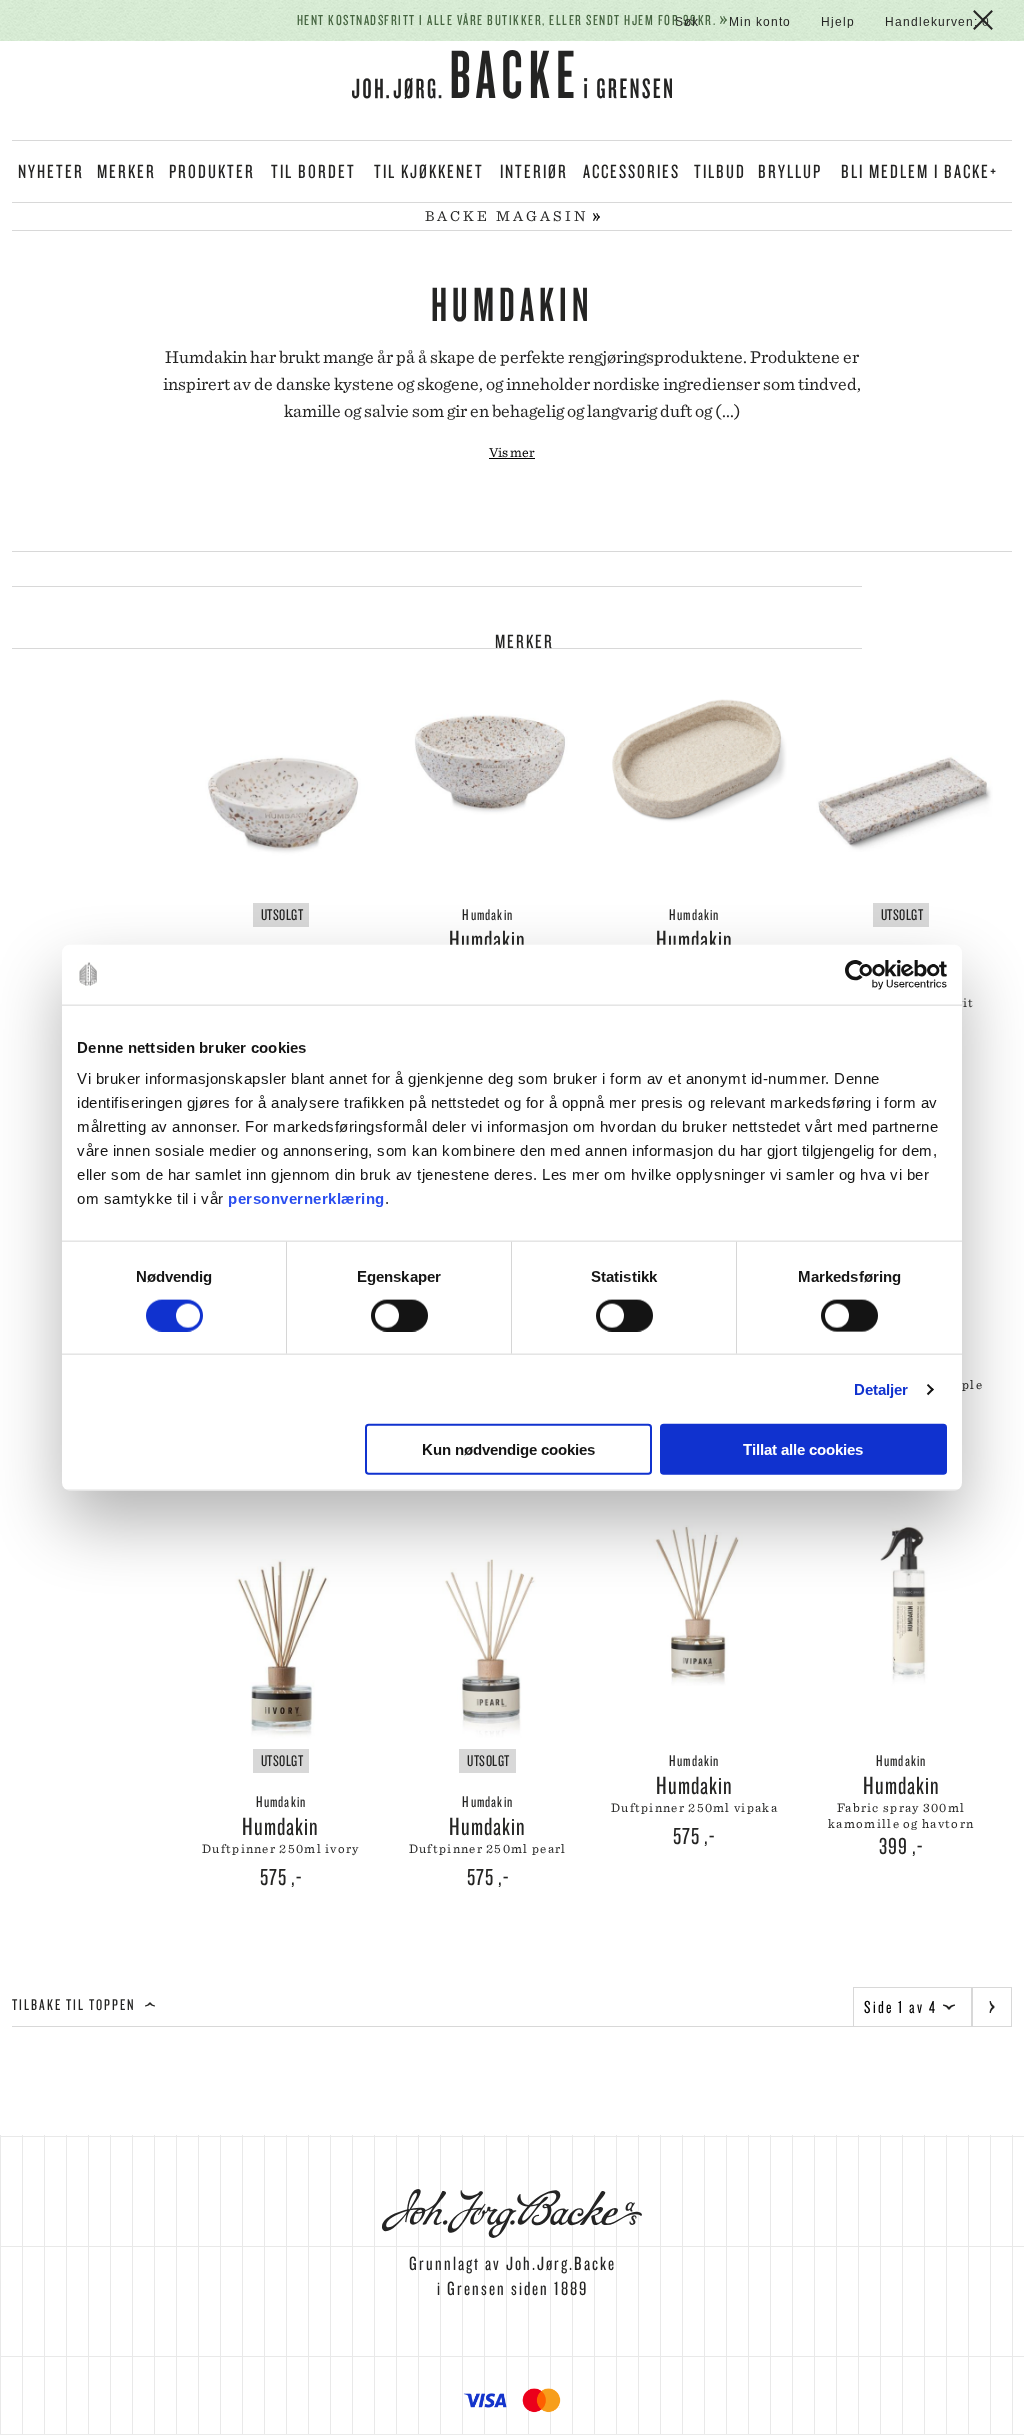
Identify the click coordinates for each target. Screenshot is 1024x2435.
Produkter (212, 171)
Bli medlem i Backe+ (919, 171)
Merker (126, 171)
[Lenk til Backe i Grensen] (512, 78)
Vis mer (512, 452)
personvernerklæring (306, 1198)
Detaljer (881, 1388)
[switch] (399, 1315)
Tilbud (720, 171)
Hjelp (838, 22)
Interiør (534, 171)
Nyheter (51, 171)
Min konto (760, 22)
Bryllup (790, 171)
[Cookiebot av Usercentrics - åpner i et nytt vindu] (859, 974)
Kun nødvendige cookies (508, 1449)
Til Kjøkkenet (429, 171)
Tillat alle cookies (803, 1449)
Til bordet (313, 171)
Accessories (631, 171)
